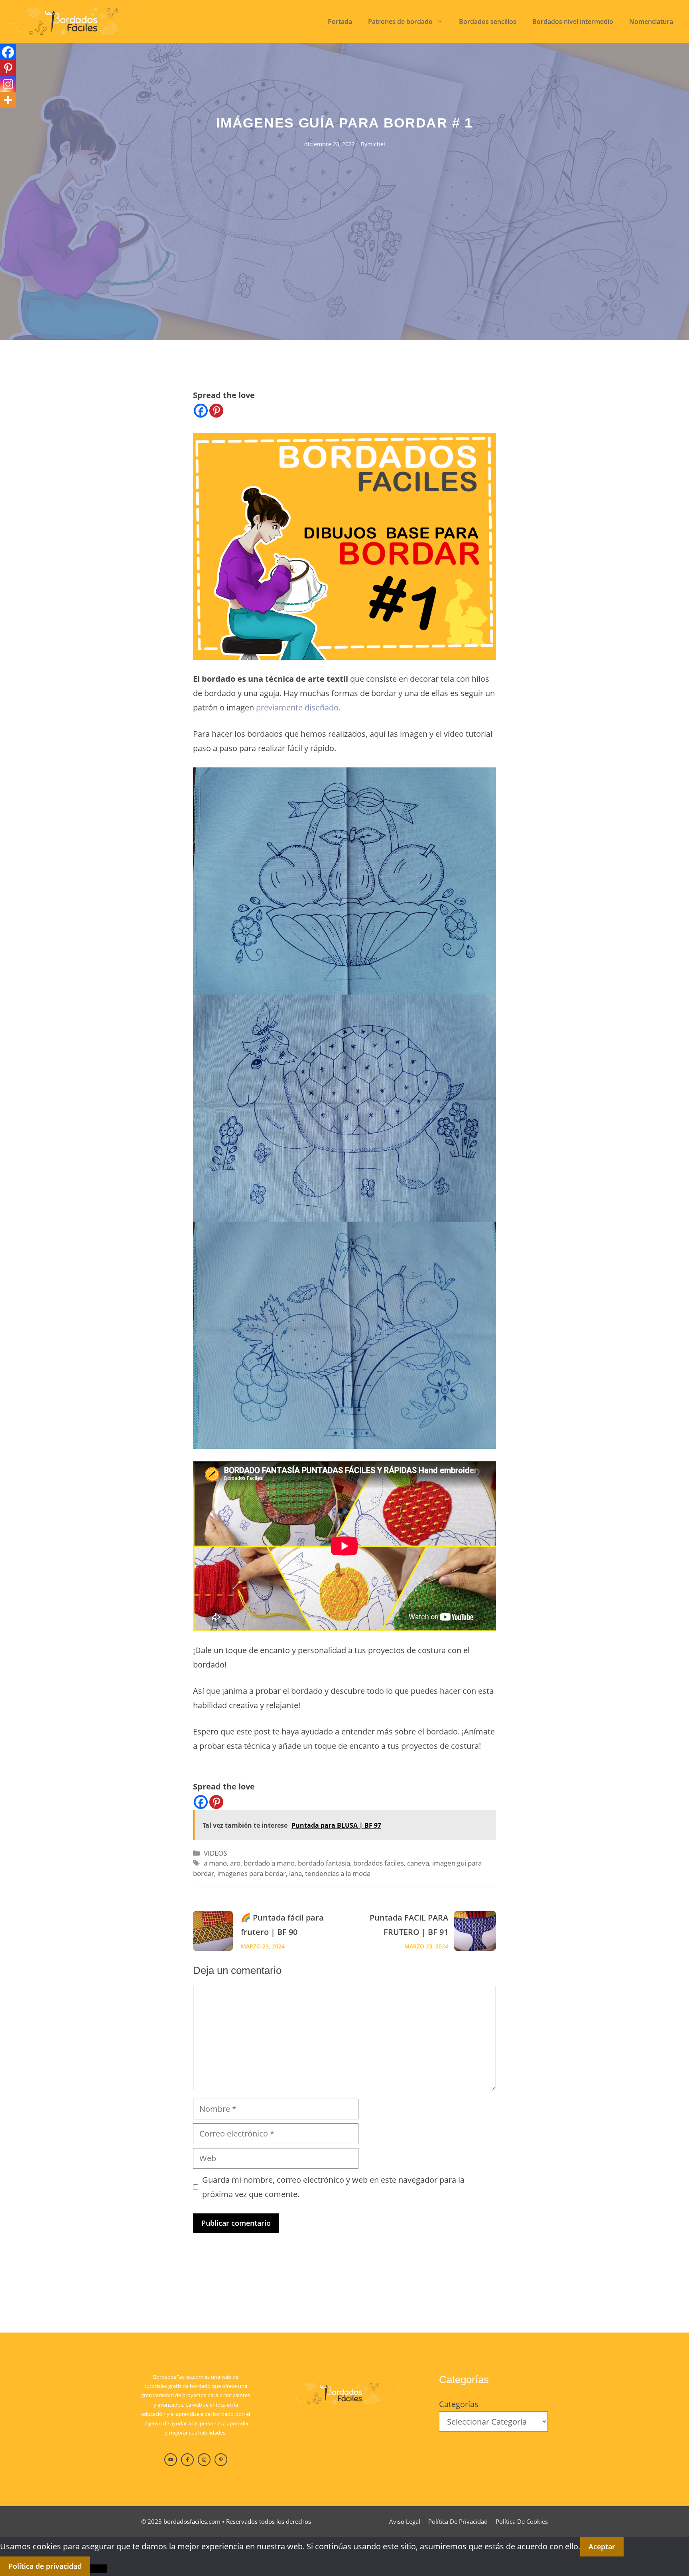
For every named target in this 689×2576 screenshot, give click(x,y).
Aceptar (602, 2547)
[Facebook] (201, 411)
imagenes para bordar (252, 1873)
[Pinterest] (216, 411)
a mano (215, 1863)
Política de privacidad (458, 2521)
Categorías (459, 2404)
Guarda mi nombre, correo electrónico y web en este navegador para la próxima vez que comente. (333, 2187)
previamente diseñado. (297, 707)
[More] (8, 100)
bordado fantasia (324, 1863)
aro (235, 1863)
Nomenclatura (651, 22)
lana (295, 1873)
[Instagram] (8, 84)
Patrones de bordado (400, 22)
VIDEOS (215, 1853)
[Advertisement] (344, 209)
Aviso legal (405, 2521)
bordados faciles (379, 1863)
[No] (98, 2569)
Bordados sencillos (488, 22)
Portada (340, 22)
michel (376, 144)
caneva (418, 1863)
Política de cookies (522, 2521)
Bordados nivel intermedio (573, 22)
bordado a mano (269, 1863)
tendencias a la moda (338, 1873)
